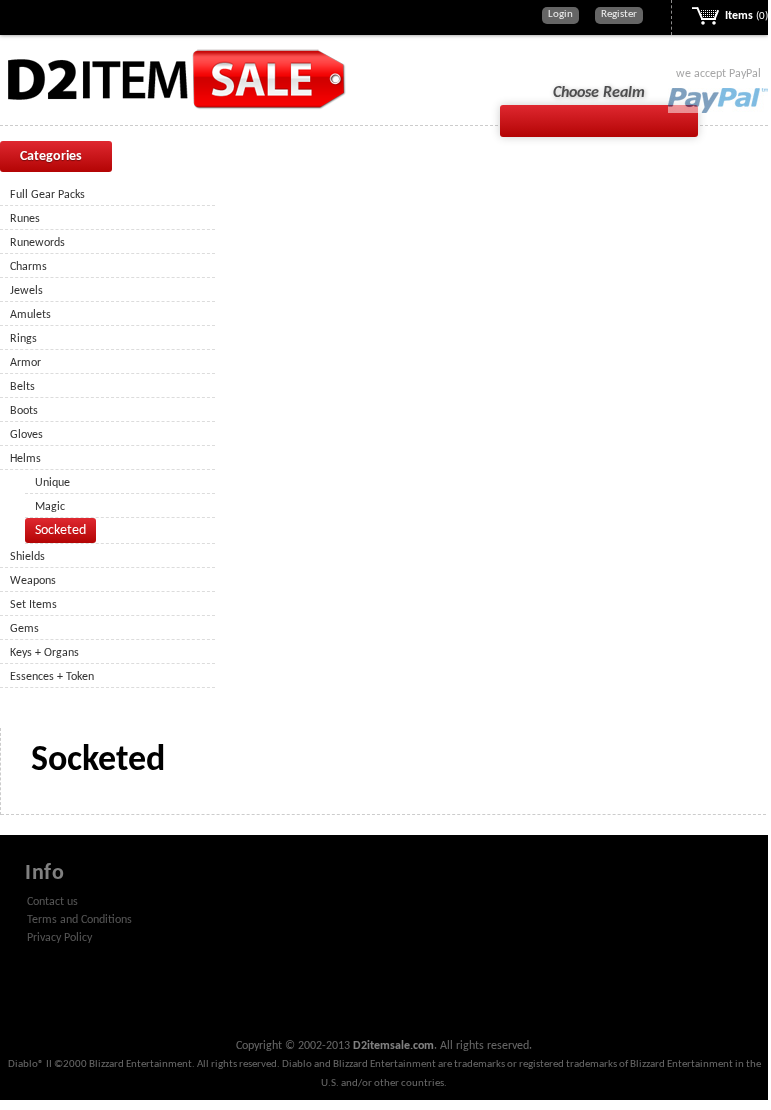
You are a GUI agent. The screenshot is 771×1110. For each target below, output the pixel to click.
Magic (50, 507)
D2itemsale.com (393, 1046)
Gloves (26, 435)
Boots (24, 411)
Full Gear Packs (47, 195)
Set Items (33, 605)
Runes (25, 219)
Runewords (37, 243)
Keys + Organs (44, 653)
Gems (24, 629)
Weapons (33, 581)
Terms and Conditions (79, 920)
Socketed (60, 530)
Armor (25, 363)
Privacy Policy (59, 938)
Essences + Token (52, 677)
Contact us (52, 902)
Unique (52, 483)
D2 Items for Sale (175, 78)
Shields (27, 557)
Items (746, 16)
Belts (22, 387)
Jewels (26, 291)
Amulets (30, 315)
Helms (25, 459)
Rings (23, 339)
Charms (28, 267)
